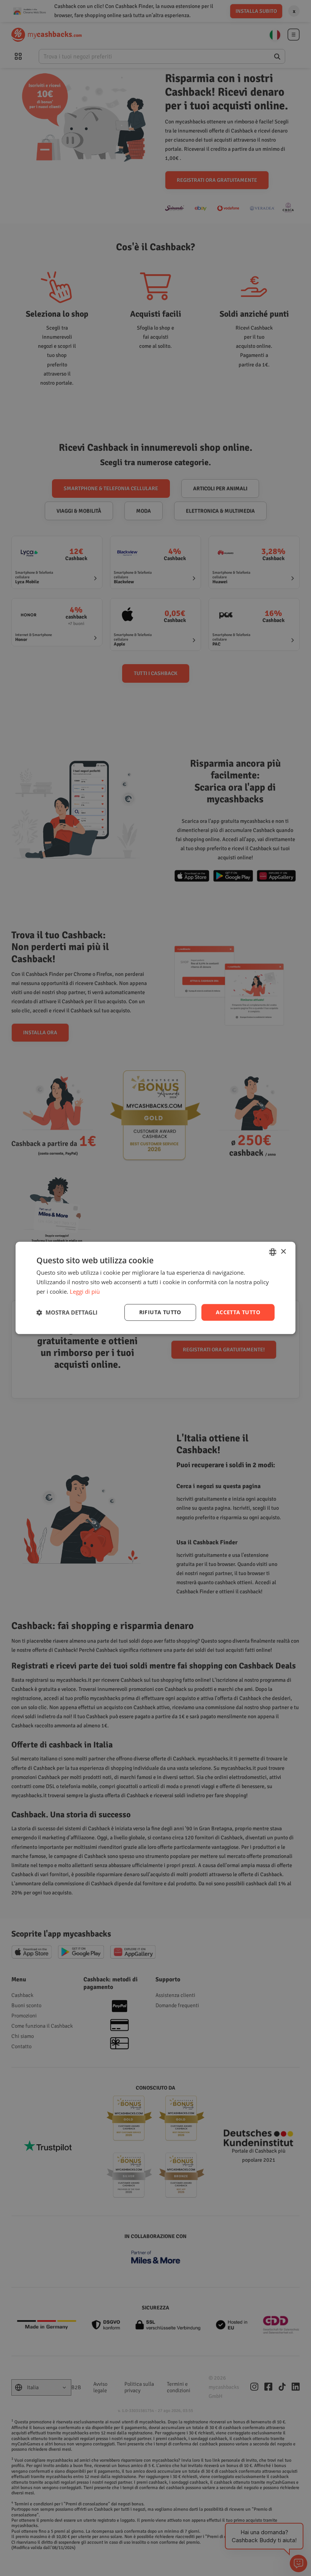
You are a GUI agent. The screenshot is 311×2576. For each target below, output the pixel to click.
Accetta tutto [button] (238, 1312)
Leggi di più (85, 1291)
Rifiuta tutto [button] (160, 1312)
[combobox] (273, 1252)
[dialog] (155, 1288)
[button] (67, 1312)
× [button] (283, 1252)
